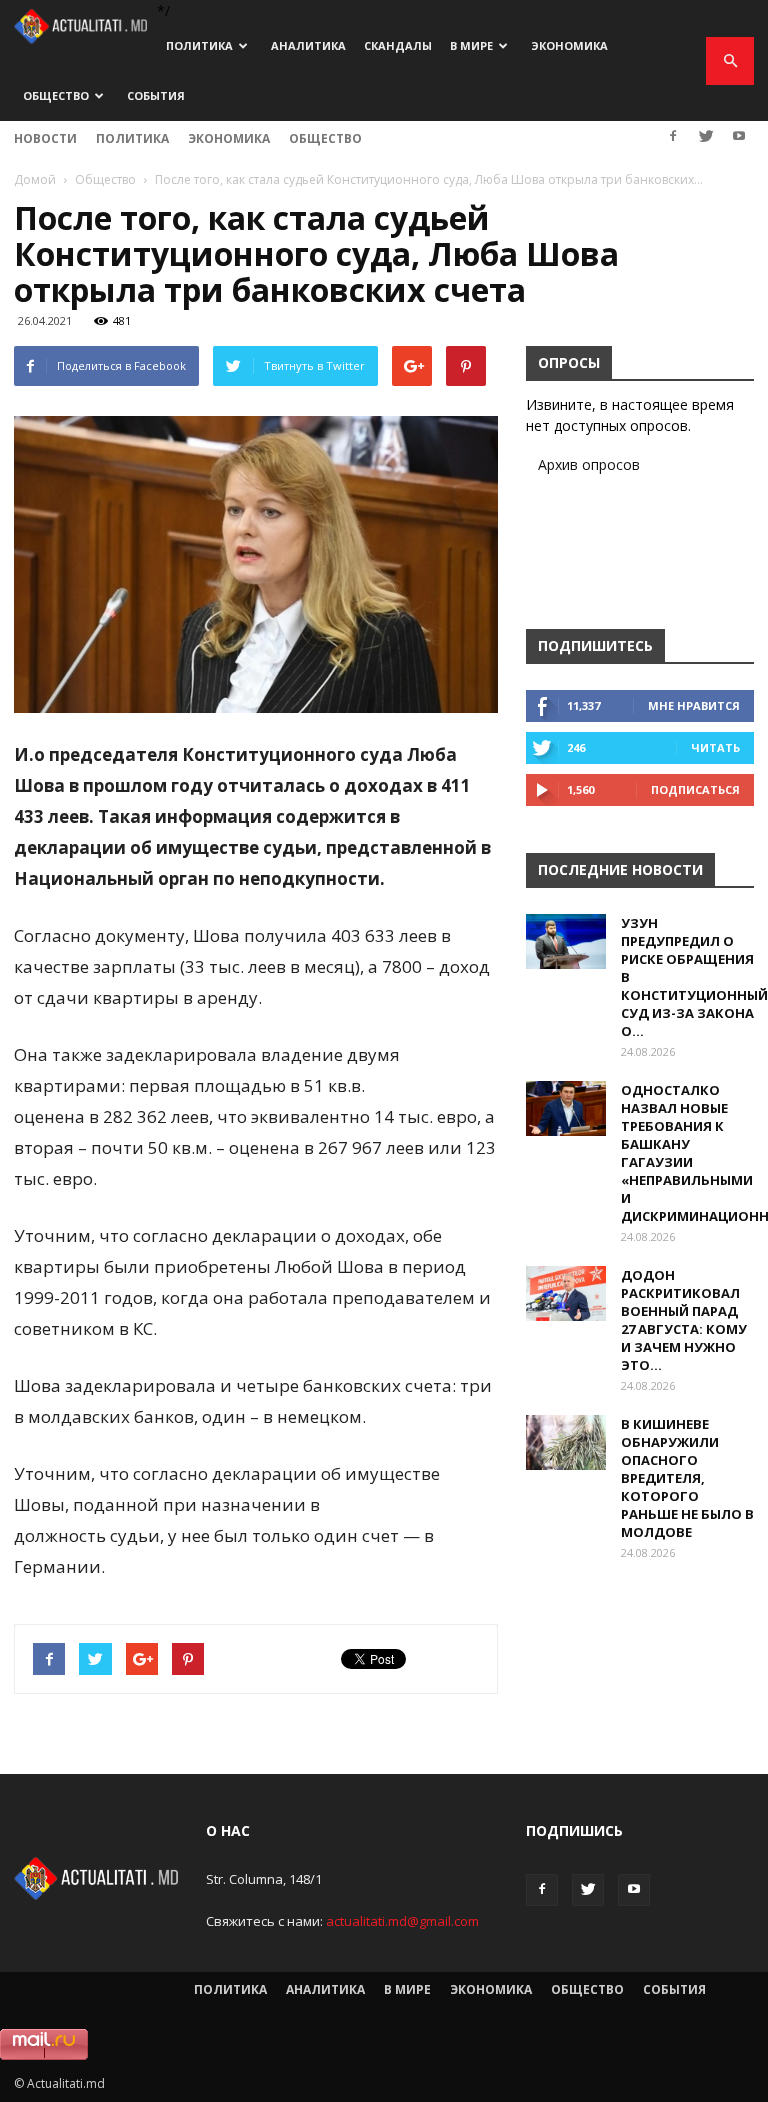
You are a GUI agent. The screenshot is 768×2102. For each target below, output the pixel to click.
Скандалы (398, 45)
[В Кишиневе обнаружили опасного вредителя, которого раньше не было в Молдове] (566, 1442)
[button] (730, 61)
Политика (199, 45)
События (156, 95)
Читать (715, 747)
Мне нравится (694, 705)
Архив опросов (589, 464)
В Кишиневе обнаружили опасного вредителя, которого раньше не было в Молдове (687, 1478)
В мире (471, 45)
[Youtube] (739, 136)
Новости (45, 138)
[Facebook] (673, 136)
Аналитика (308, 45)
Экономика (569, 45)
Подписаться (695, 789)
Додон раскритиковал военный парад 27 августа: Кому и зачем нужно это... (684, 1320)
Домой (35, 179)
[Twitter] (706, 136)
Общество (56, 95)
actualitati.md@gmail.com (402, 1921)
